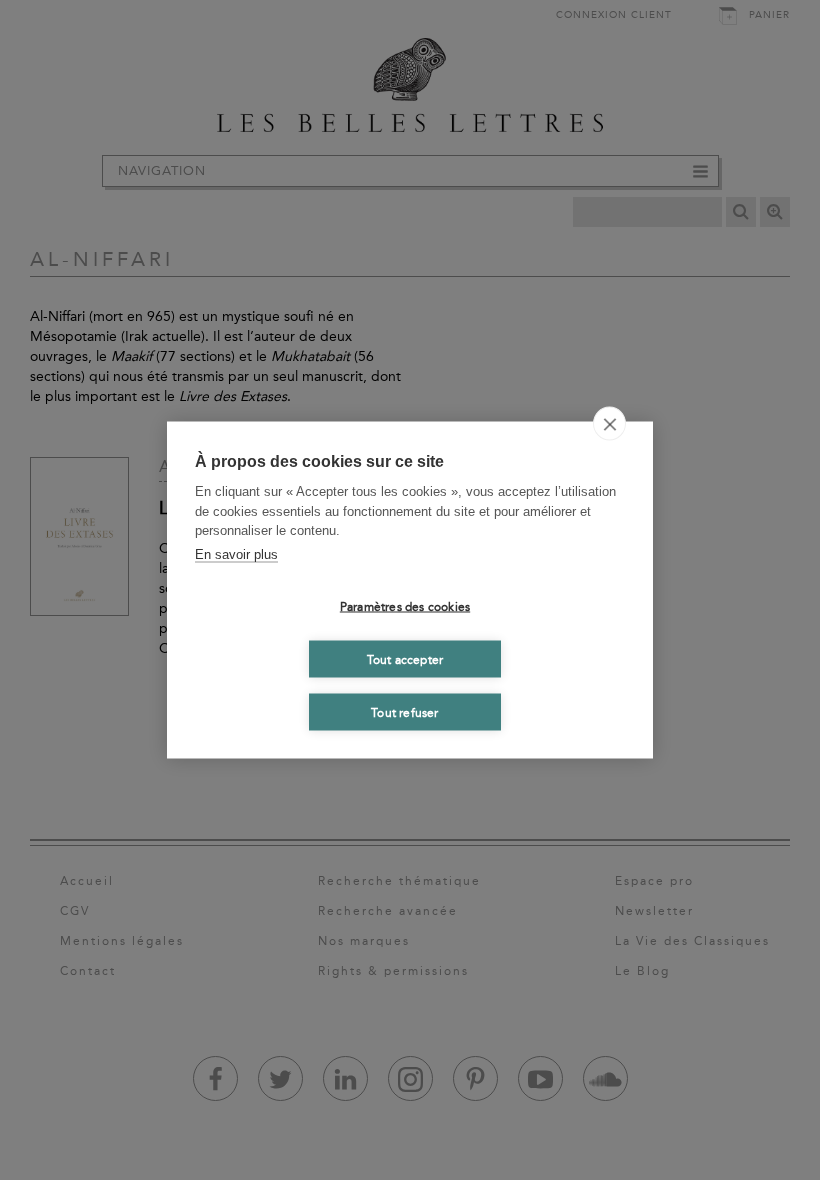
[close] (609, 424)
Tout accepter (405, 659)
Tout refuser (404, 712)
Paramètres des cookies (405, 606)
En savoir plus (236, 553)
